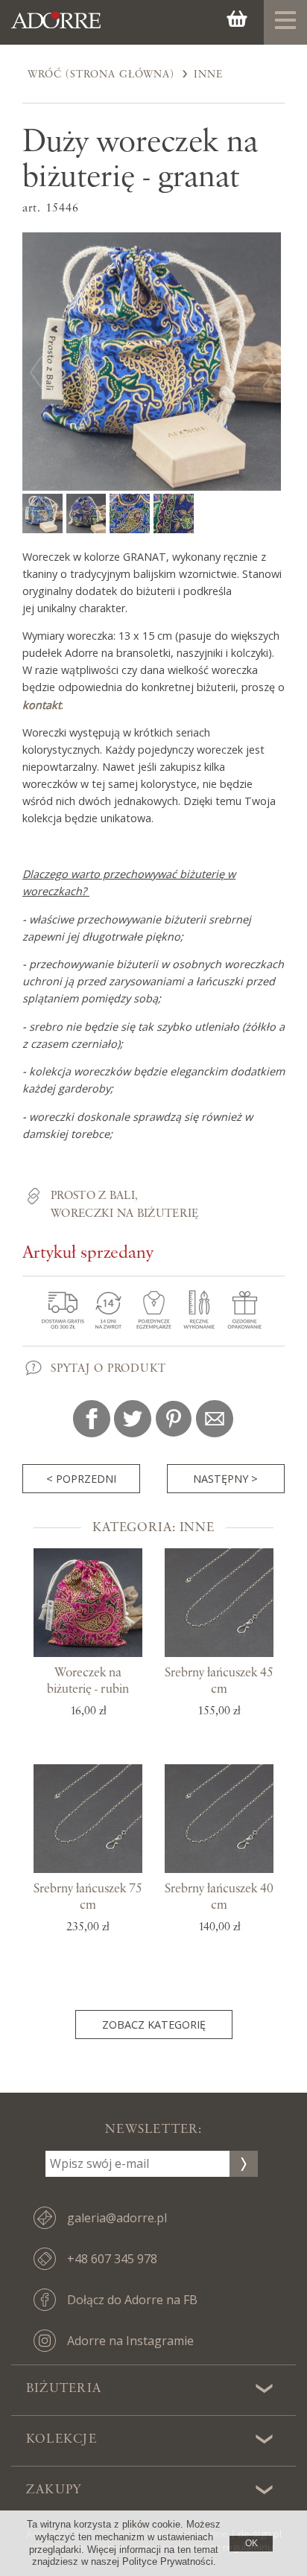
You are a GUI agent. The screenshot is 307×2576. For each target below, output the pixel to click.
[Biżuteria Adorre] (56, 28)
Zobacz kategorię (154, 2025)
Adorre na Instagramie (130, 2341)
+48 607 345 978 (112, 2259)
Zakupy (54, 2490)
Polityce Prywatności (168, 2561)
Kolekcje (61, 2439)
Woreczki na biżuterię (125, 1214)
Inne (208, 74)
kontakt (42, 705)
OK (251, 2543)
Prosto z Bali (93, 1196)
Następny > (225, 1479)
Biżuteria (64, 2388)
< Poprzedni (81, 1479)
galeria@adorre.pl (117, 2218)
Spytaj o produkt (108, 1369)
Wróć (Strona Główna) (101, 74)
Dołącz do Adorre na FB (132, 2300)
